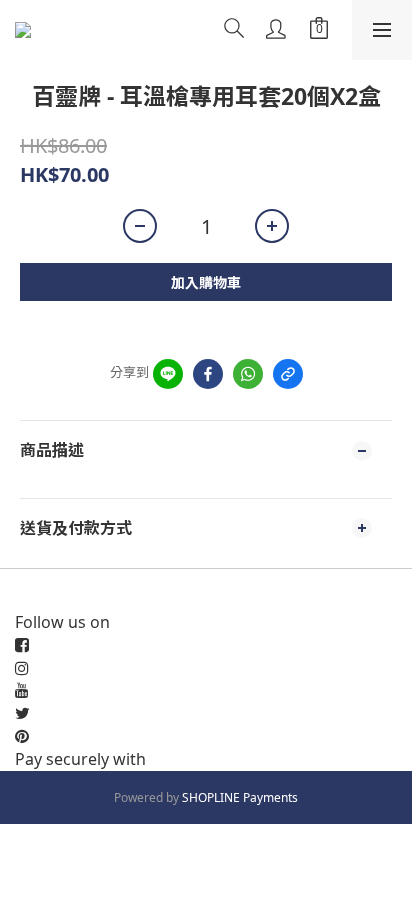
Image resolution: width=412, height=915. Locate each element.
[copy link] (288, 374)
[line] (168, 374)
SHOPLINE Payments (240, 797)
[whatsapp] (248, 374)
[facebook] (208, 374)
